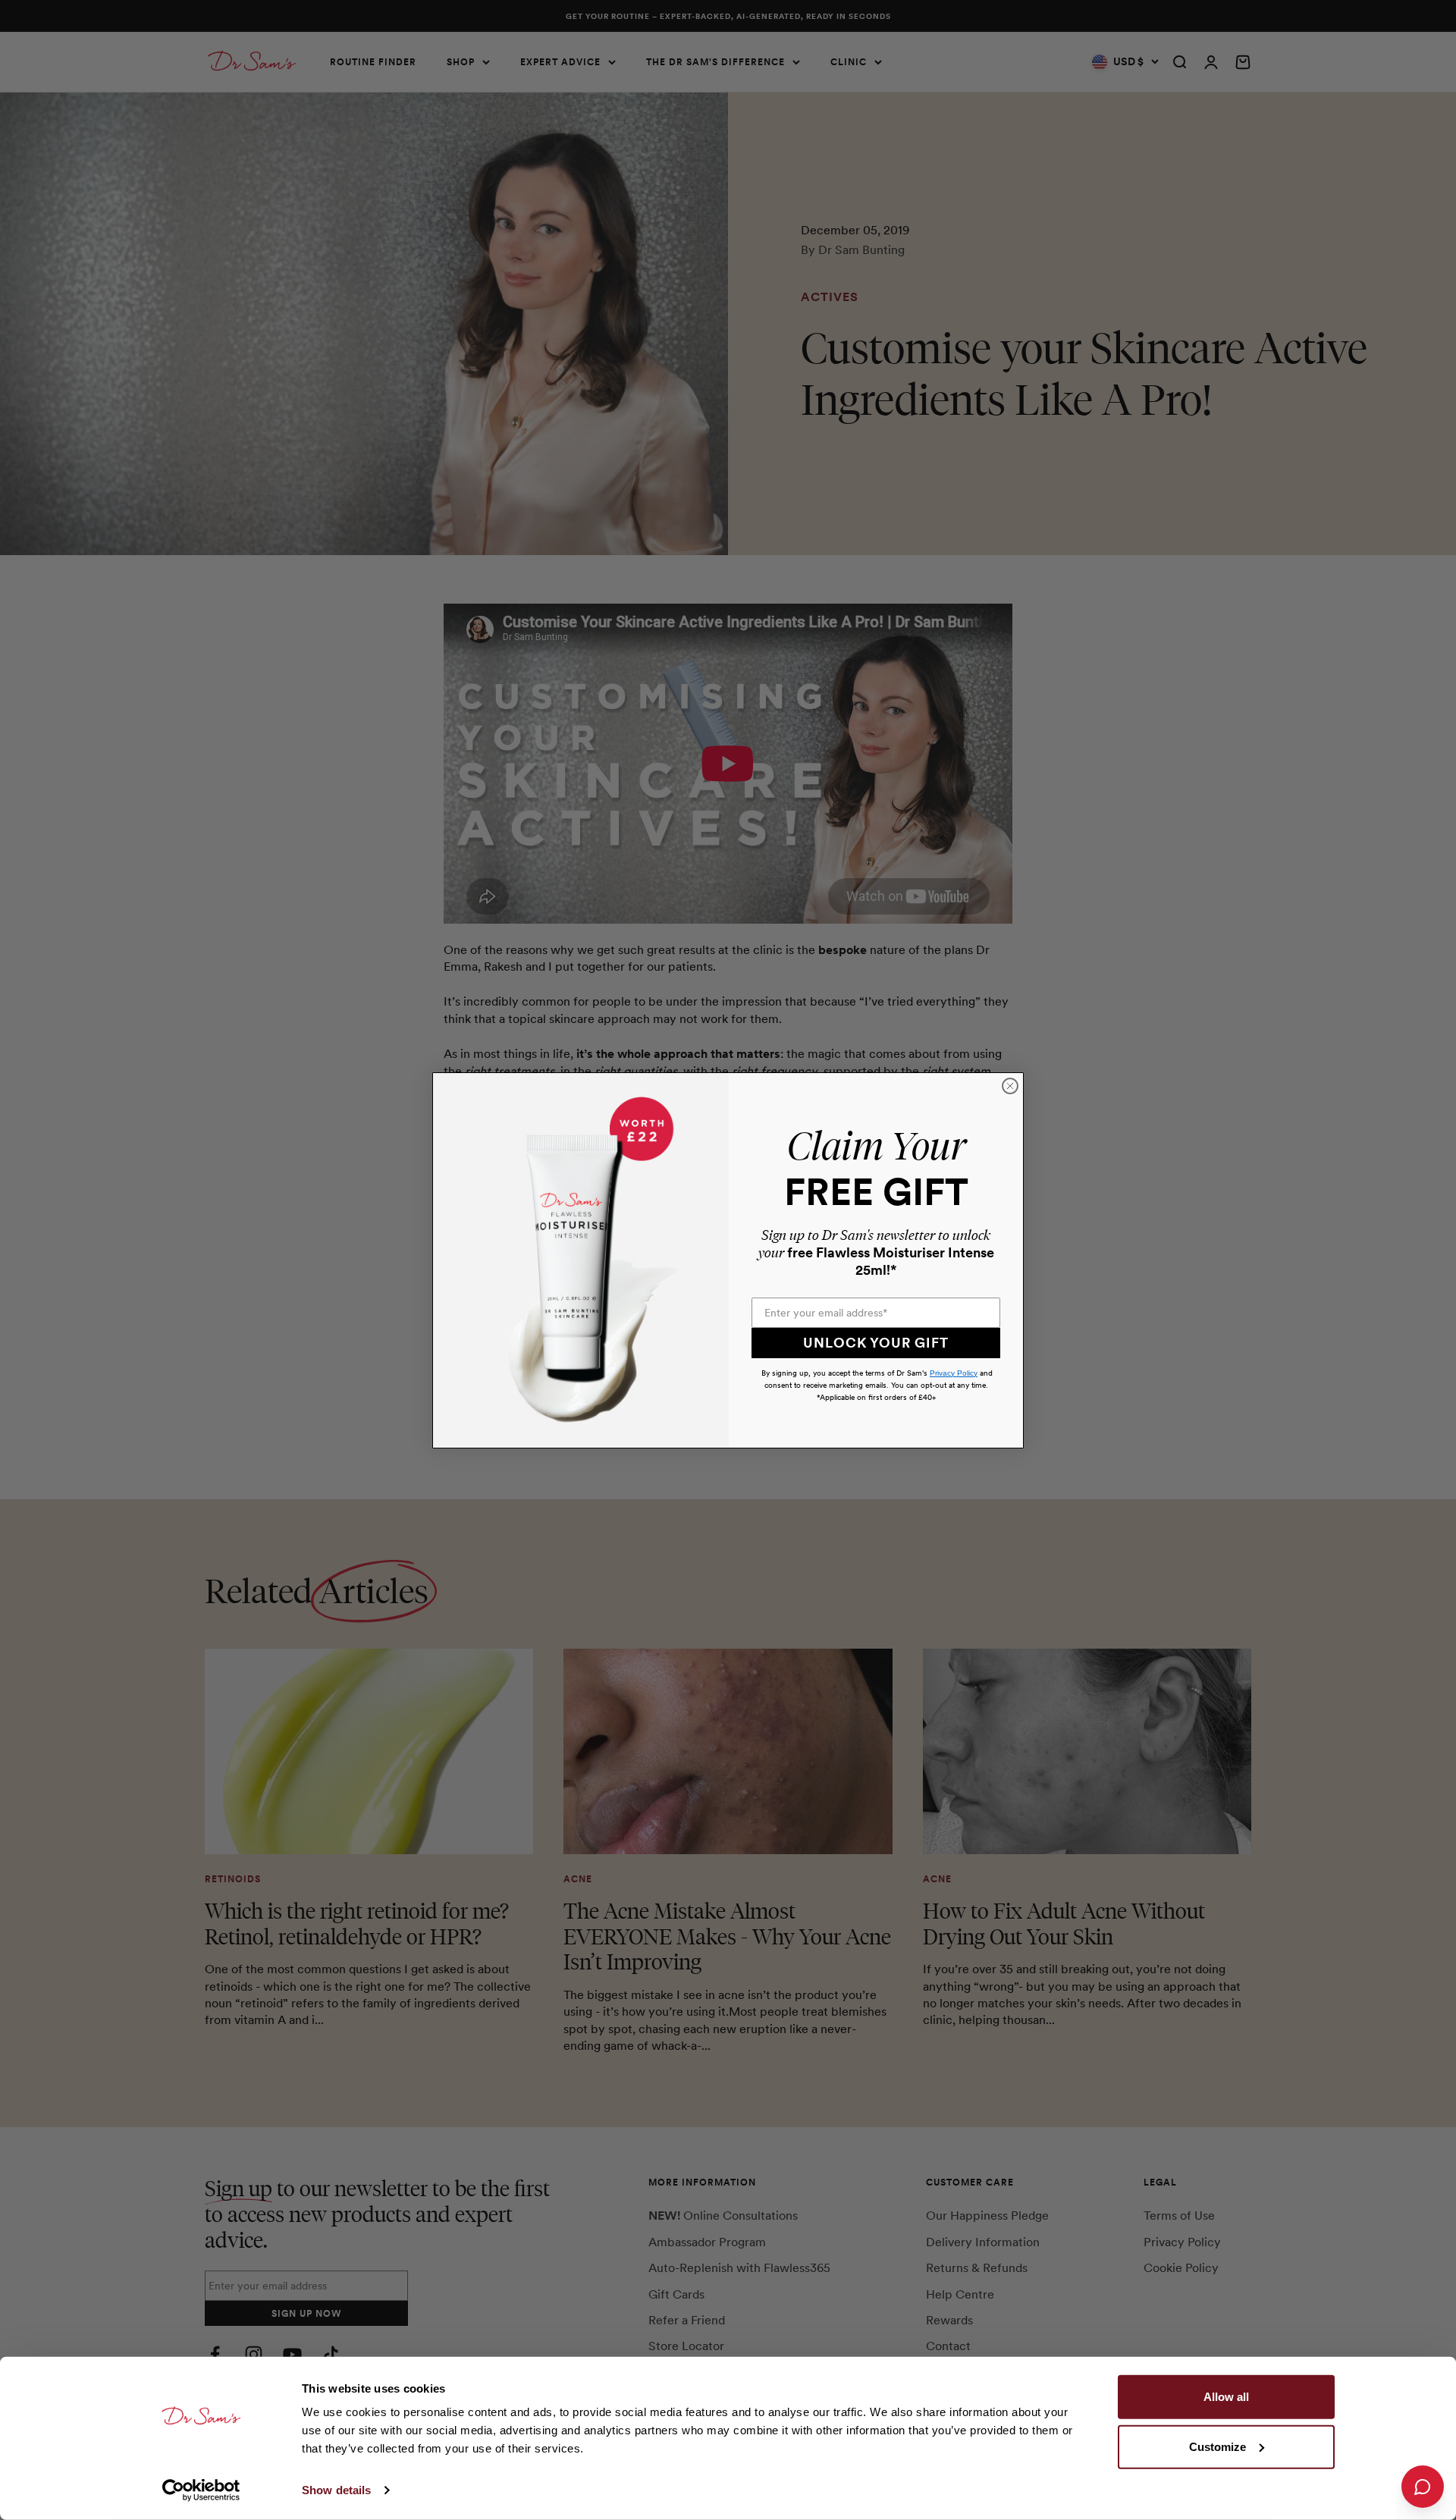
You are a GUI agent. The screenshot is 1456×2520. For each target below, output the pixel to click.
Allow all (1226, 2397)
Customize (1218, 2446)
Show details (336, 2490)
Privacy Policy (954, 1373)
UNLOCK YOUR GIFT (876, 1343)
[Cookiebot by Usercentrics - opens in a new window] (201, 2490)
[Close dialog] (1010, 1086)
